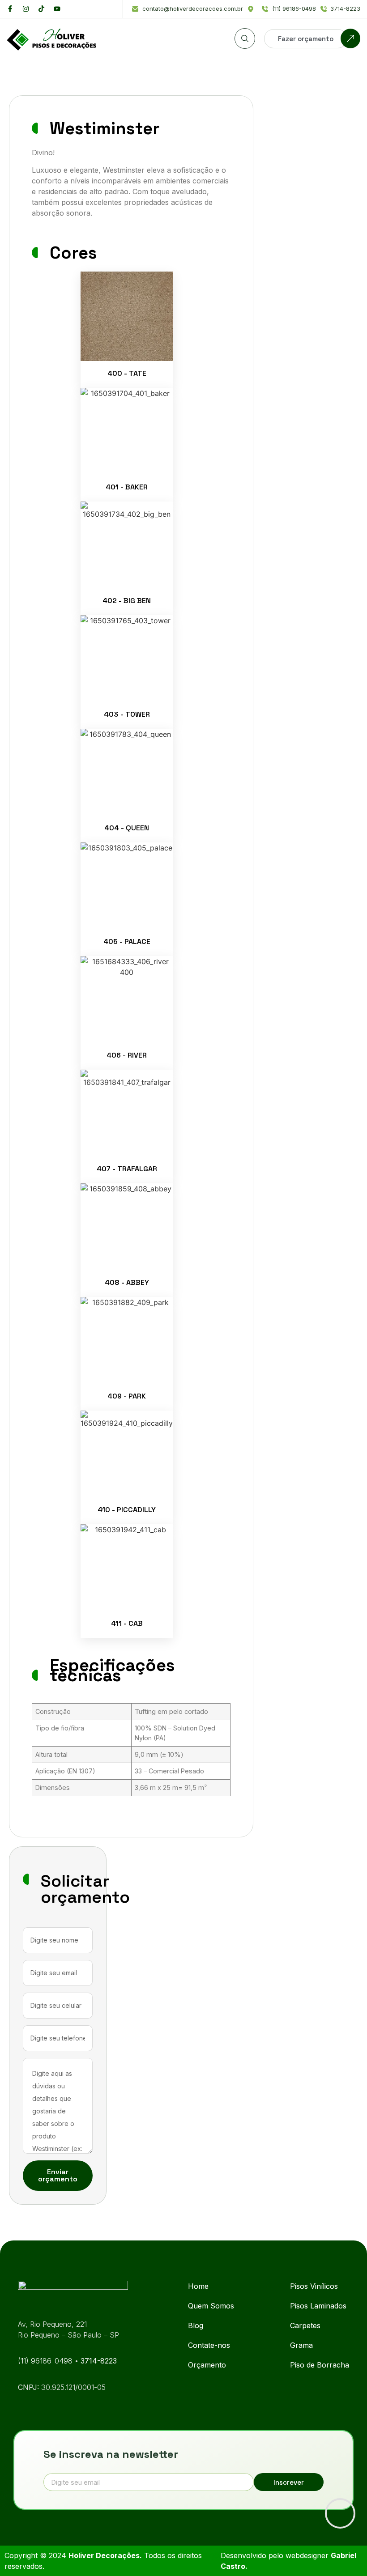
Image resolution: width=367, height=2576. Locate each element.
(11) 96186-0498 (46, 2361)
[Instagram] (26, 9)
